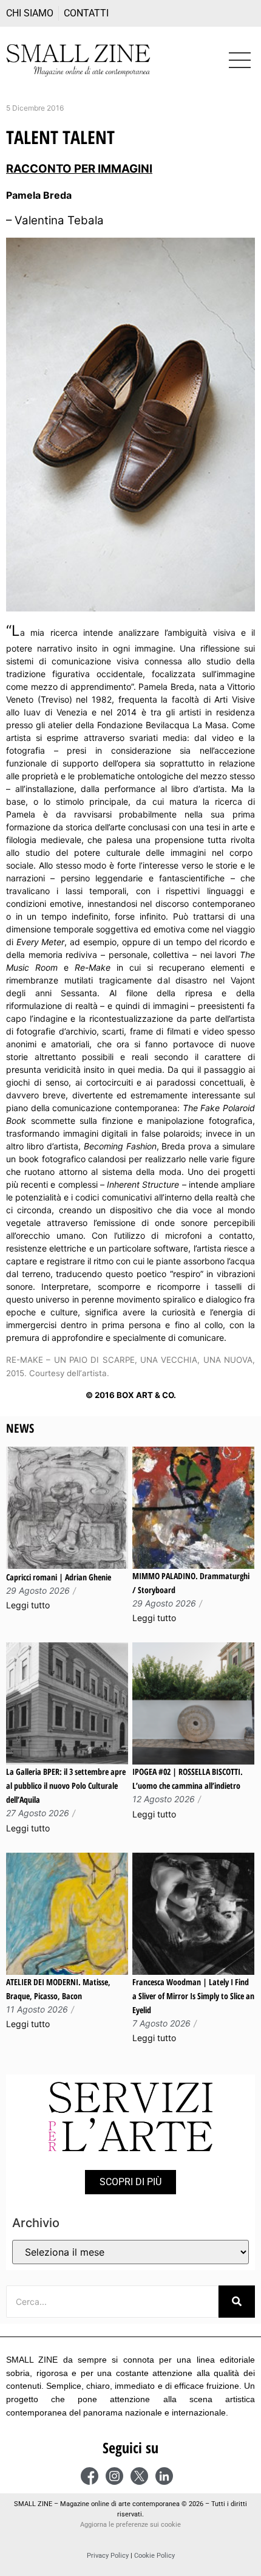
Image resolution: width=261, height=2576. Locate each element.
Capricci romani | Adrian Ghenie (59, 1577)
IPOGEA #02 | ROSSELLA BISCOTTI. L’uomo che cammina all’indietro (188, 1779)
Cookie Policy (154, 2556)
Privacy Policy (108, 2556)
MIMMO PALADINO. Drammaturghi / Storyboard (191, 1583)
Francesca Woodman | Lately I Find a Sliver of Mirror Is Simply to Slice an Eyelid (193, 1996)
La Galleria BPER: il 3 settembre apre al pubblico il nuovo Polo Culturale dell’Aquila (66, 1786)
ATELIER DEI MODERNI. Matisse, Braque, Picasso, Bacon (58, 1989)
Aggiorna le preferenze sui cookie (130, 2525)
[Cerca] (237, 2302)
